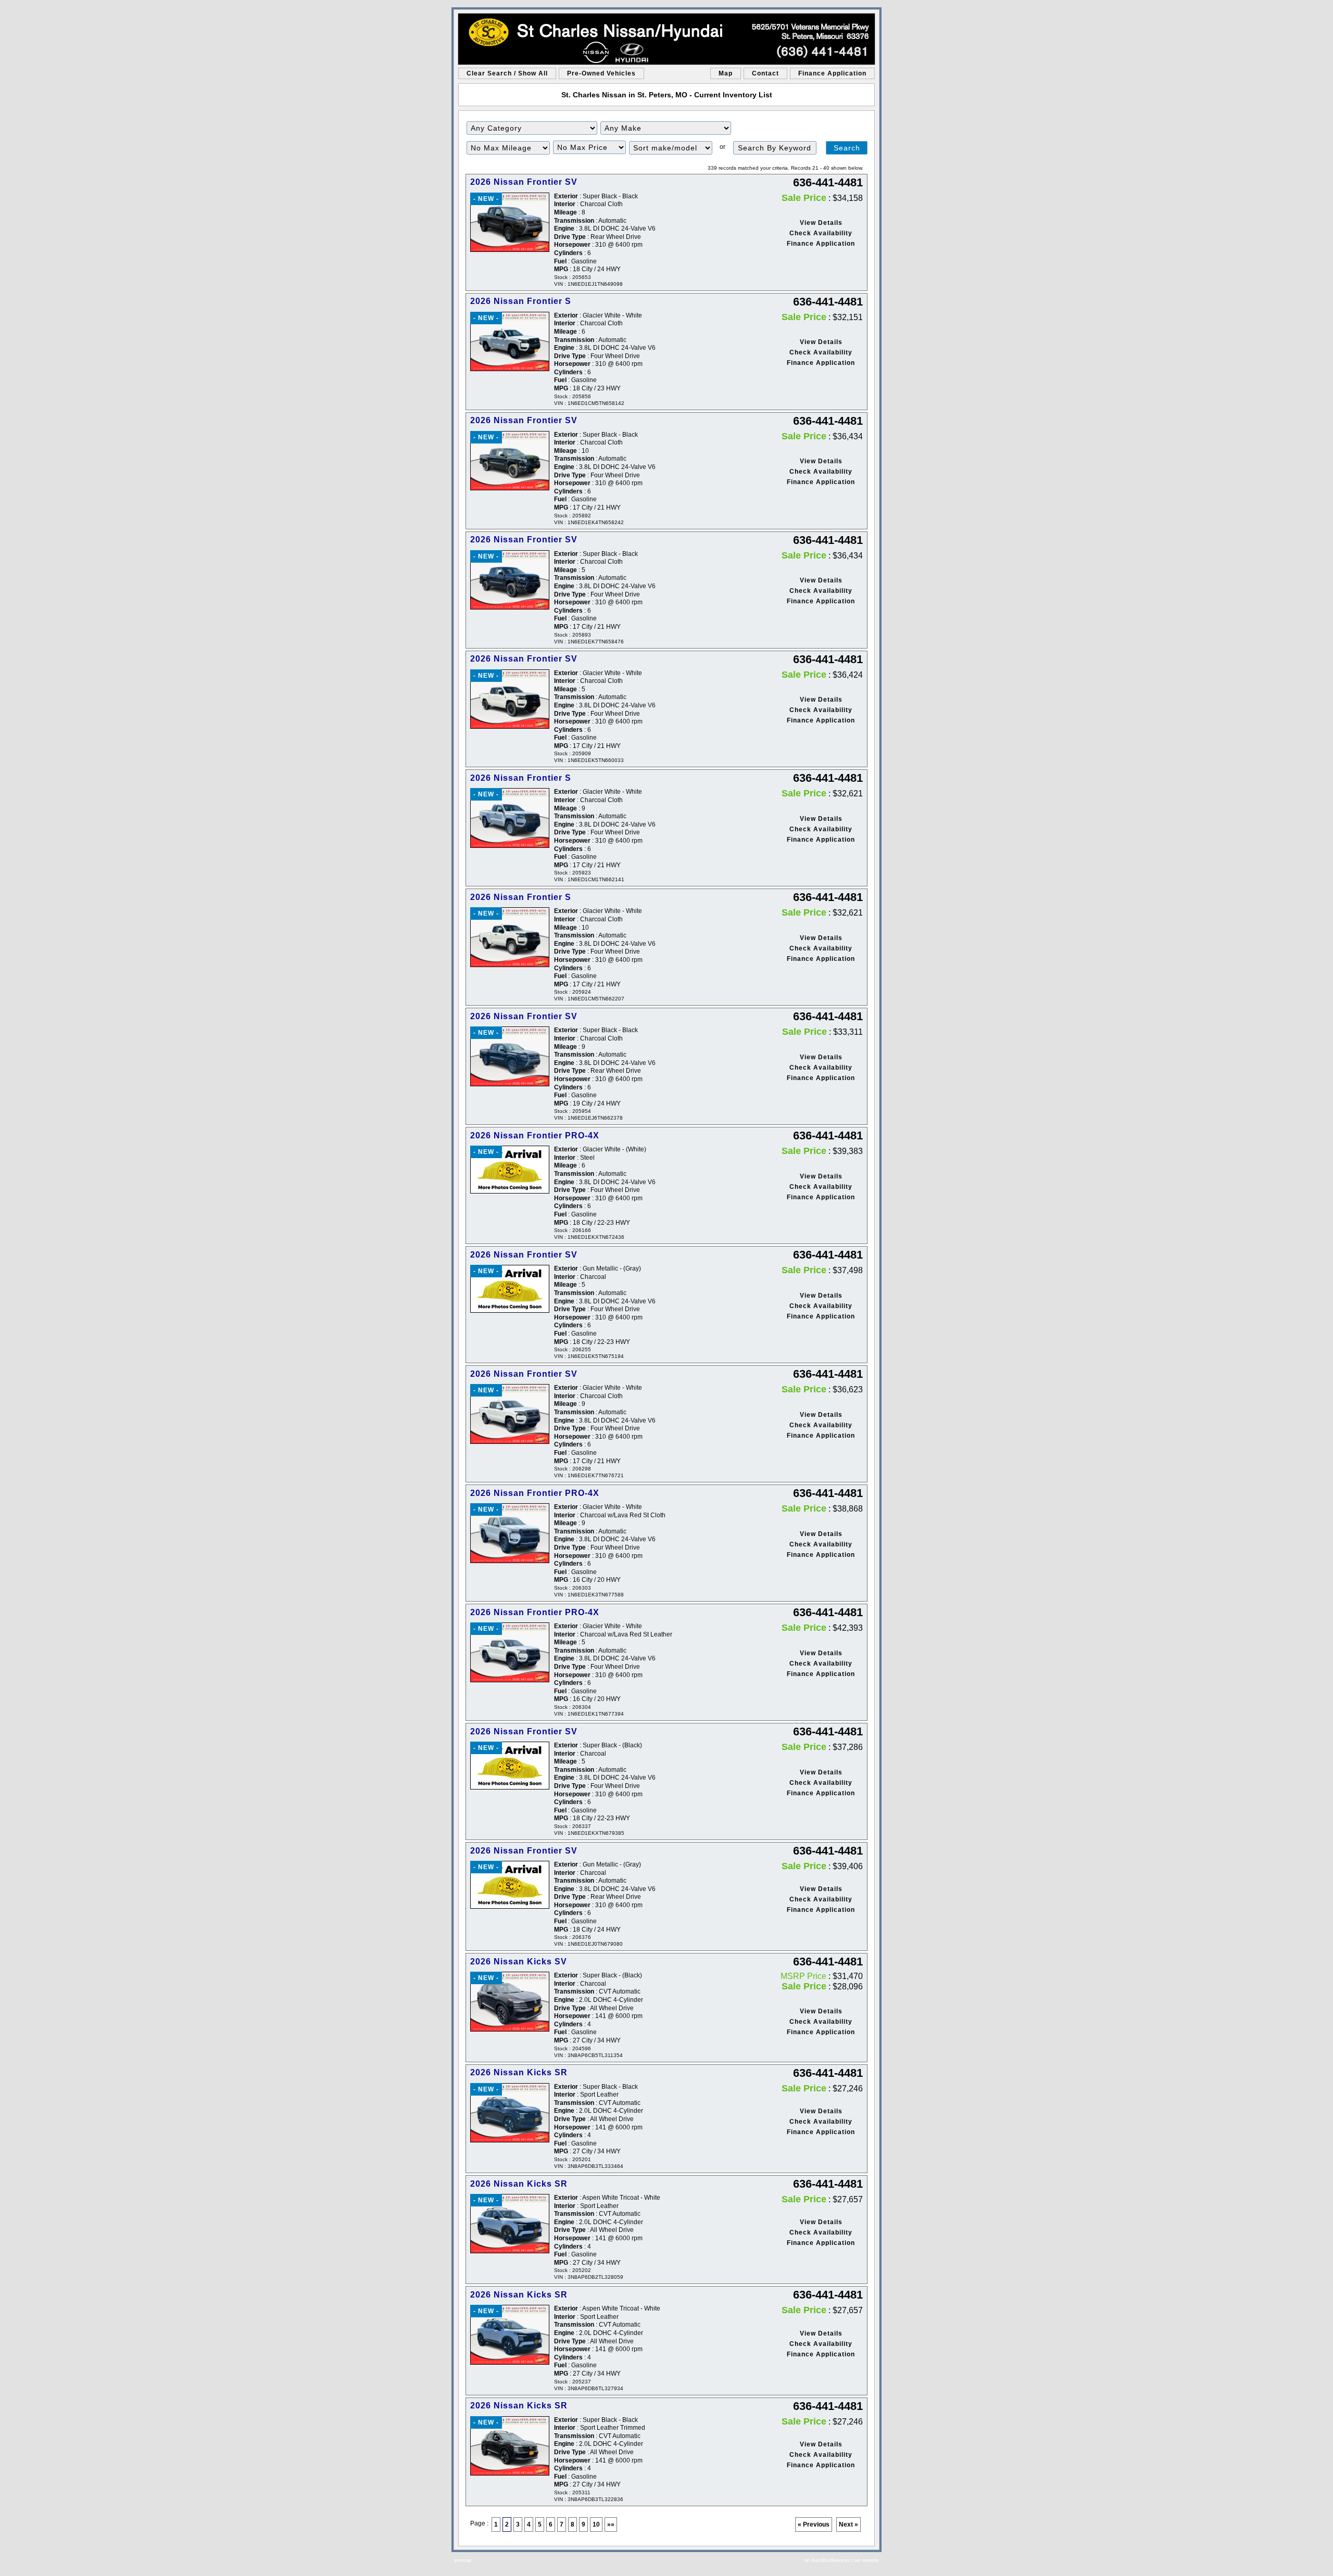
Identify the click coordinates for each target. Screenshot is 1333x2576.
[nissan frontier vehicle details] (509, 223)
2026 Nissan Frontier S (521, 301)
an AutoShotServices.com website (842, 2560)
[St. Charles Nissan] (666, 39)
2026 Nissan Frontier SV (524, 182)
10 (596, 2524)
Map (726, 73)
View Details (821, 223)
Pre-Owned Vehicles (601, 73)
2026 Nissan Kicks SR (519, 2072)
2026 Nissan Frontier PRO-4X (535, 1135)
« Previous (814, 2524)
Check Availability (821, 233)
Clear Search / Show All (507, 73)
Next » (848, 2524)
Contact (765, 73)
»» (611, 2524)
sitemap (463, 2560)
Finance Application (832, 73)
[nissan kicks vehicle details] (509, 2002)
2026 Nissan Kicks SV (519, 1962)
